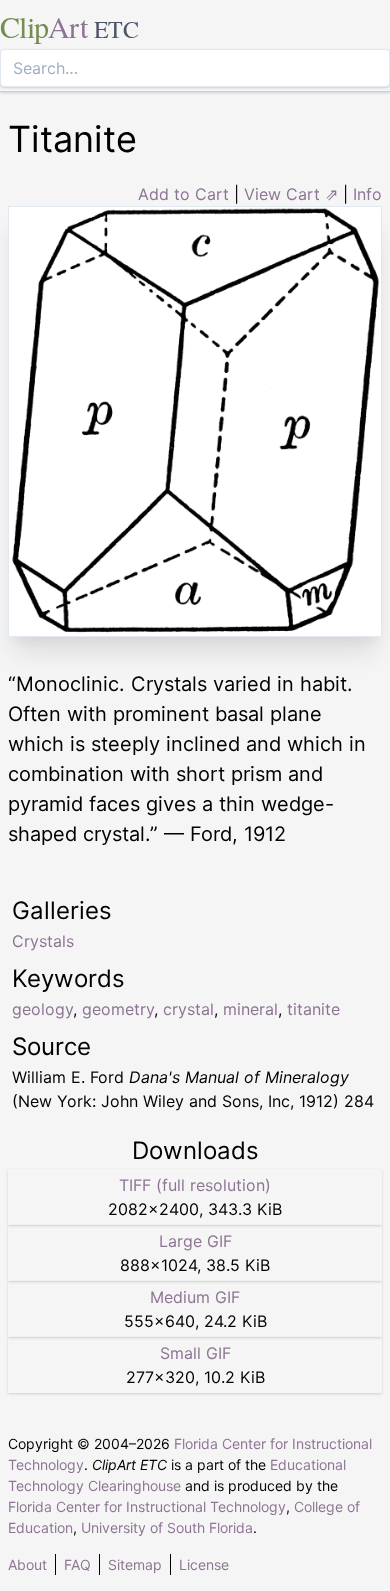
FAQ (77, 1564)
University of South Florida (167, 1527)
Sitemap (135, 1564)
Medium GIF (195, 1297)
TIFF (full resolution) (195, 1185)
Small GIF (195, 1353)
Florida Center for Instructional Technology (147, 1506)
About (27, 1564)
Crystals (43, 941)
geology (42, 1009)
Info (367, 194)
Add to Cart (183, 194)
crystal (188, 1009)
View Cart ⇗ (291, 194)
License (204, 1564)
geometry (118, 1009)
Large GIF (195, 1241)
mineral (250, 1009)
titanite (313, 1009)
